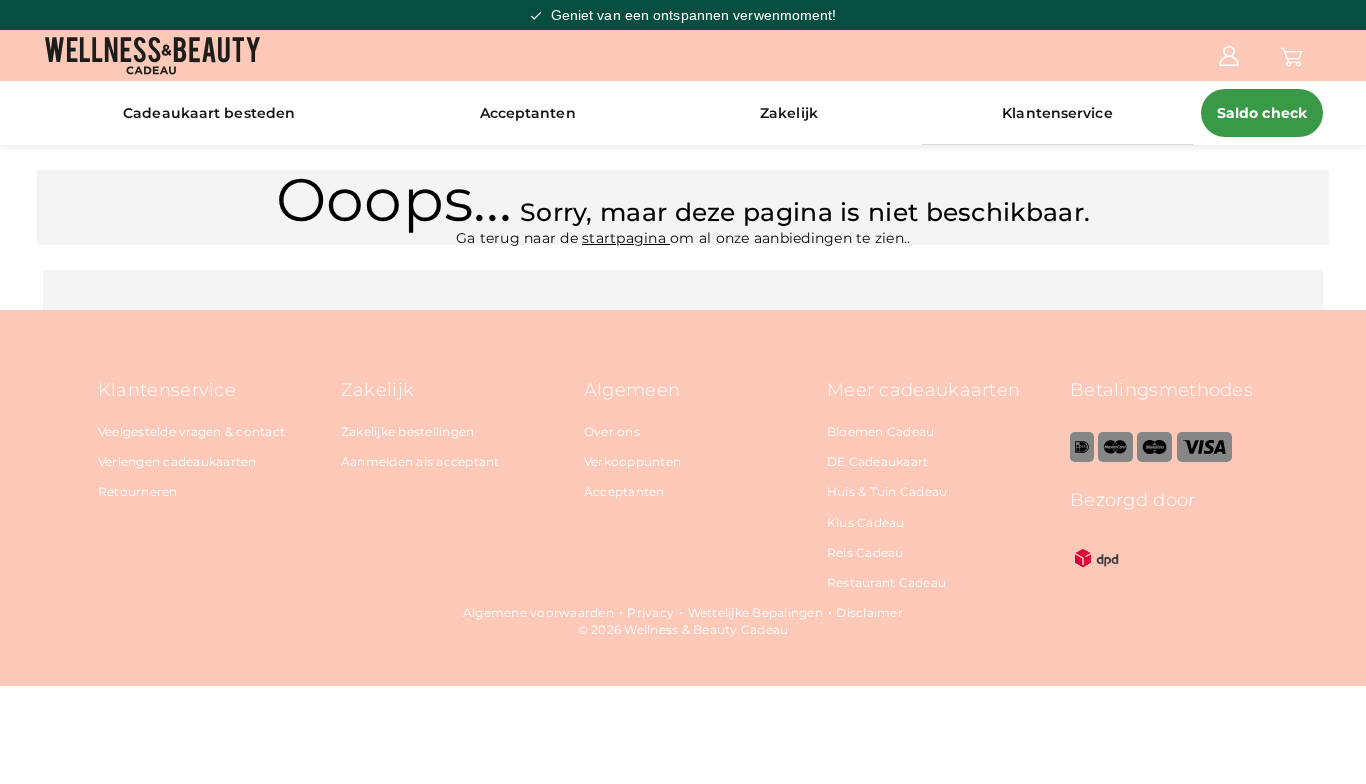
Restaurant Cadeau (886, 582)
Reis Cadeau (865, 552)
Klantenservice (1057, 113)
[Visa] (1204, 457)
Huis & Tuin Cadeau (887, 491)
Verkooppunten (632, 461)
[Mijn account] (1229, 55)
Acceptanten (528, 113)
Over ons (612, 431)
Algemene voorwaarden (538, 612)
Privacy (650, 612)
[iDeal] (1082, 457)
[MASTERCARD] (1115, 457)
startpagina (626, 238)
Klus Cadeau (866, 522)
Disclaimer (869, 612)
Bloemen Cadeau (881, 431)
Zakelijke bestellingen (408, 431)
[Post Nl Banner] (1097, 580)
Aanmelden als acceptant (420, 461)
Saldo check (1262, 113)
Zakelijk (789, 113)
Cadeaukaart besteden (209, 113)
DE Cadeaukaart (878, 461)
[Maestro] (1154, 457)
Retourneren (138, 491)
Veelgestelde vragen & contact (191, 431)
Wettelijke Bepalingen (755, 612)
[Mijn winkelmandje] (1291, 55)
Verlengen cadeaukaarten (177, 461)
